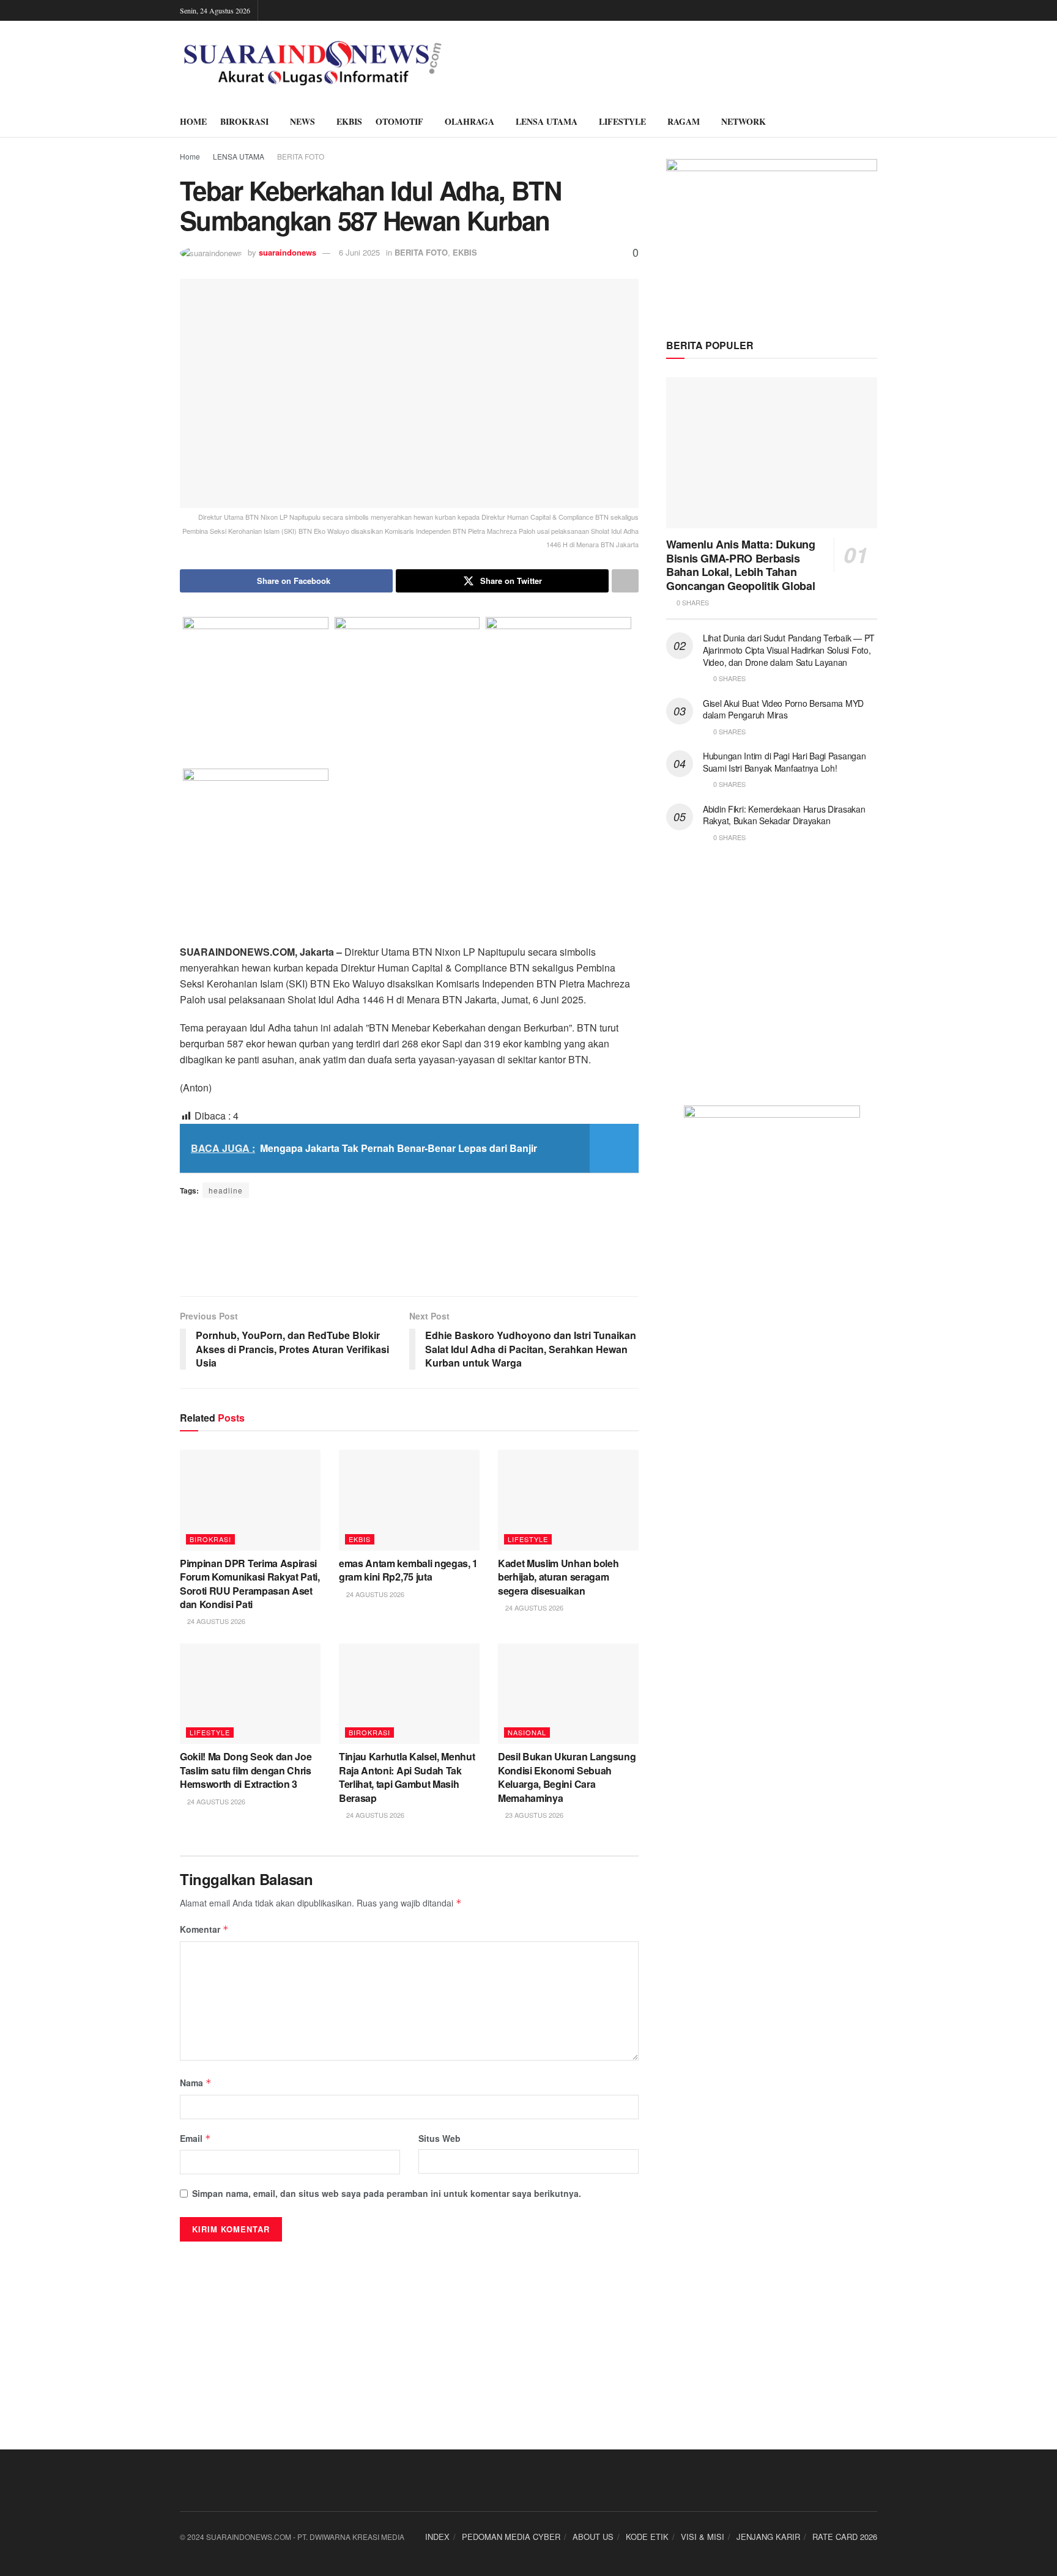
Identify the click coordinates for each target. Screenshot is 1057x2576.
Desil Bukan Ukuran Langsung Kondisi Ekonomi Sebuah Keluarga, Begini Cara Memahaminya (567, 1777)
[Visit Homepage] (313, 64)
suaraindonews (287, 252)
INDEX (437, 2537)
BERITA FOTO (301, 156)
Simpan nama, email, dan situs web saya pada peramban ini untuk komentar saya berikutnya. (387, 2193)
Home (190, 156)
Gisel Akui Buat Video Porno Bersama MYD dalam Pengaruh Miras (783, 709)
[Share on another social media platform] (625, 581)
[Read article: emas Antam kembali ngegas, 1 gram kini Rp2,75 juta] (409, 1500)
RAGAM (684, 121)
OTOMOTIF (399, 121)
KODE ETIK (647, 2537)
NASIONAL (527, 1732)
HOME (193, 121)
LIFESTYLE (622, 121)
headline (226, 1190)
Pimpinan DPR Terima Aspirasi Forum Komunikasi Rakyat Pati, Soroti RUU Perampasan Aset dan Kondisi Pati (250, 1584)
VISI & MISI (703, 2537)
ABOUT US (593, 2537)
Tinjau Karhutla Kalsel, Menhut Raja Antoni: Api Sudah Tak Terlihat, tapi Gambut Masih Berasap (407, 1777)
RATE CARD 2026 (845, 2537)
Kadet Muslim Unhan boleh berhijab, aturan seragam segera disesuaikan (558, 1577)
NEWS (302, 121)
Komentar (204, 1929)
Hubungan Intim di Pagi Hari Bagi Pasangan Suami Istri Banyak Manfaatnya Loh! (784, 762)
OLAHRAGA (469, 121)
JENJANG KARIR (768, 2537)
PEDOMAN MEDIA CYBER (511, 2537)
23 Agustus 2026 (533, 1815)
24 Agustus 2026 (215, 1621)
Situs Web (439, 2138)
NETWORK (744, 121)
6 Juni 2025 (359, 252)
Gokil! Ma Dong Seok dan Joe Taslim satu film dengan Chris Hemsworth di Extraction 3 (246, 1770)
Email (195, 2138)
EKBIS (349, 121)
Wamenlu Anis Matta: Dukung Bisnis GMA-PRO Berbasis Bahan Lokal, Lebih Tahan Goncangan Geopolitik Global (741, 565)
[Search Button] (873, 122)
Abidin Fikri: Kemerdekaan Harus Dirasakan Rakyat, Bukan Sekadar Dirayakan (784, 815)
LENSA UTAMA (547, 121)
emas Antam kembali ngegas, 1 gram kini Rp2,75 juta (408, 1570)
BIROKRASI (244, 121)
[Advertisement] (409, 1247)
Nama (196, 2083)
